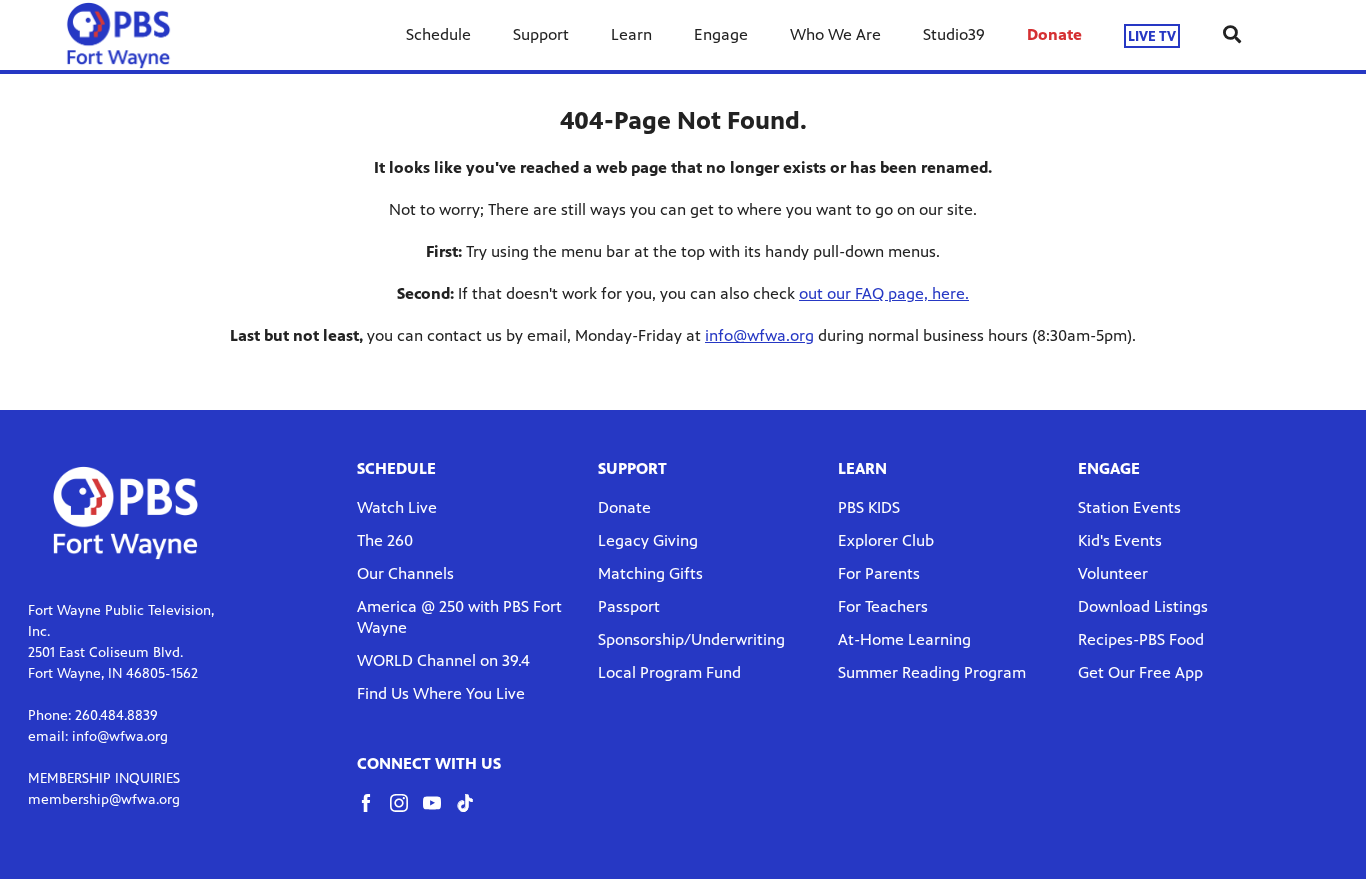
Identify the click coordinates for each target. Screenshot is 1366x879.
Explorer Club (886, 540)
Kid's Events (1120, 540)
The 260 (385, 540)
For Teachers (883, 606)
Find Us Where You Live (441, 693)
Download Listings (1143, 606)
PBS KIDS (869, 507)
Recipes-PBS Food (1141, 639)
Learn (631, 34)
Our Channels (405, 573)
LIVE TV (1152, 35)
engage (1109, 468)
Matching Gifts (650, 573)
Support (541, 34)
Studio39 (954, 34)
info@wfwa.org (759, 335)
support (632, 468)
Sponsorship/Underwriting (691, 639)
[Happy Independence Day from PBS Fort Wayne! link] (118, 35)
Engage (721, 34)
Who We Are (835, 34)
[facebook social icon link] (373, 812)
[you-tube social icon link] (439, 812)
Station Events (1129, 507)
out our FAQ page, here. (884, 293)
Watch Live (397, 507)
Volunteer (1113, 573)
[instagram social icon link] (406, 812)
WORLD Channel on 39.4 (443, 660)
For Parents (879, 573)
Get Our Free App (1140, 672)
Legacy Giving (648, 540)
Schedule (438, 34)
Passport (629, 606)
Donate (1054, 34)
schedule (396, 468)
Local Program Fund (669, 672)
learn (862, 468)
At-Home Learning (904, 639)
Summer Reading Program (932, 672)
